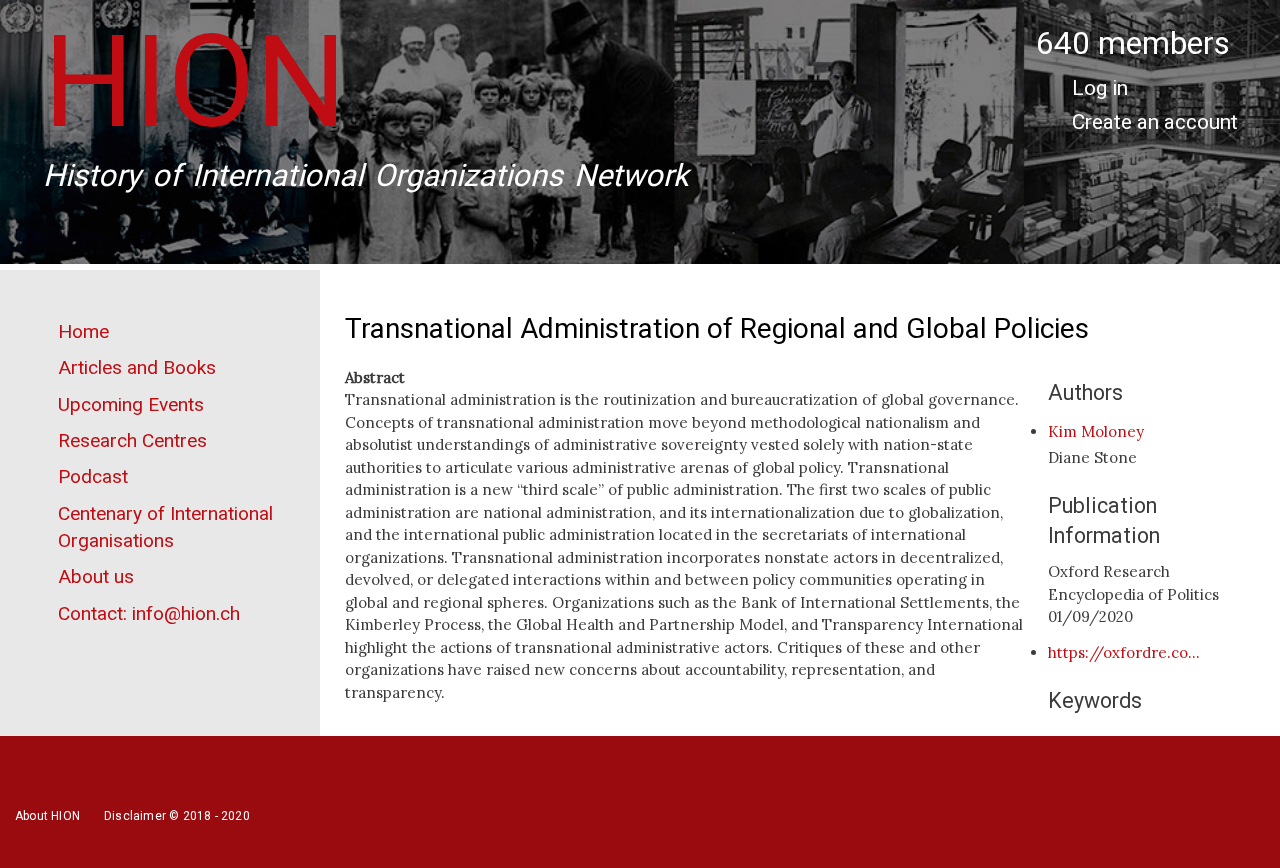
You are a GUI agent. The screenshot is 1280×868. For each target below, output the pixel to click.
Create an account (1155, 122)
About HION (47, 816)
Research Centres (132, 440)
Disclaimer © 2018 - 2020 (177, 816)
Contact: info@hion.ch (149, 613)
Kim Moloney (1096, 431)
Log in (1100, 88)
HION (195, 82)
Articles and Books (137, 367)
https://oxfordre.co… (1124, 652)
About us (96, 576)
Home (83, 331)
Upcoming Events (131, 404)
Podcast (93, 476)
